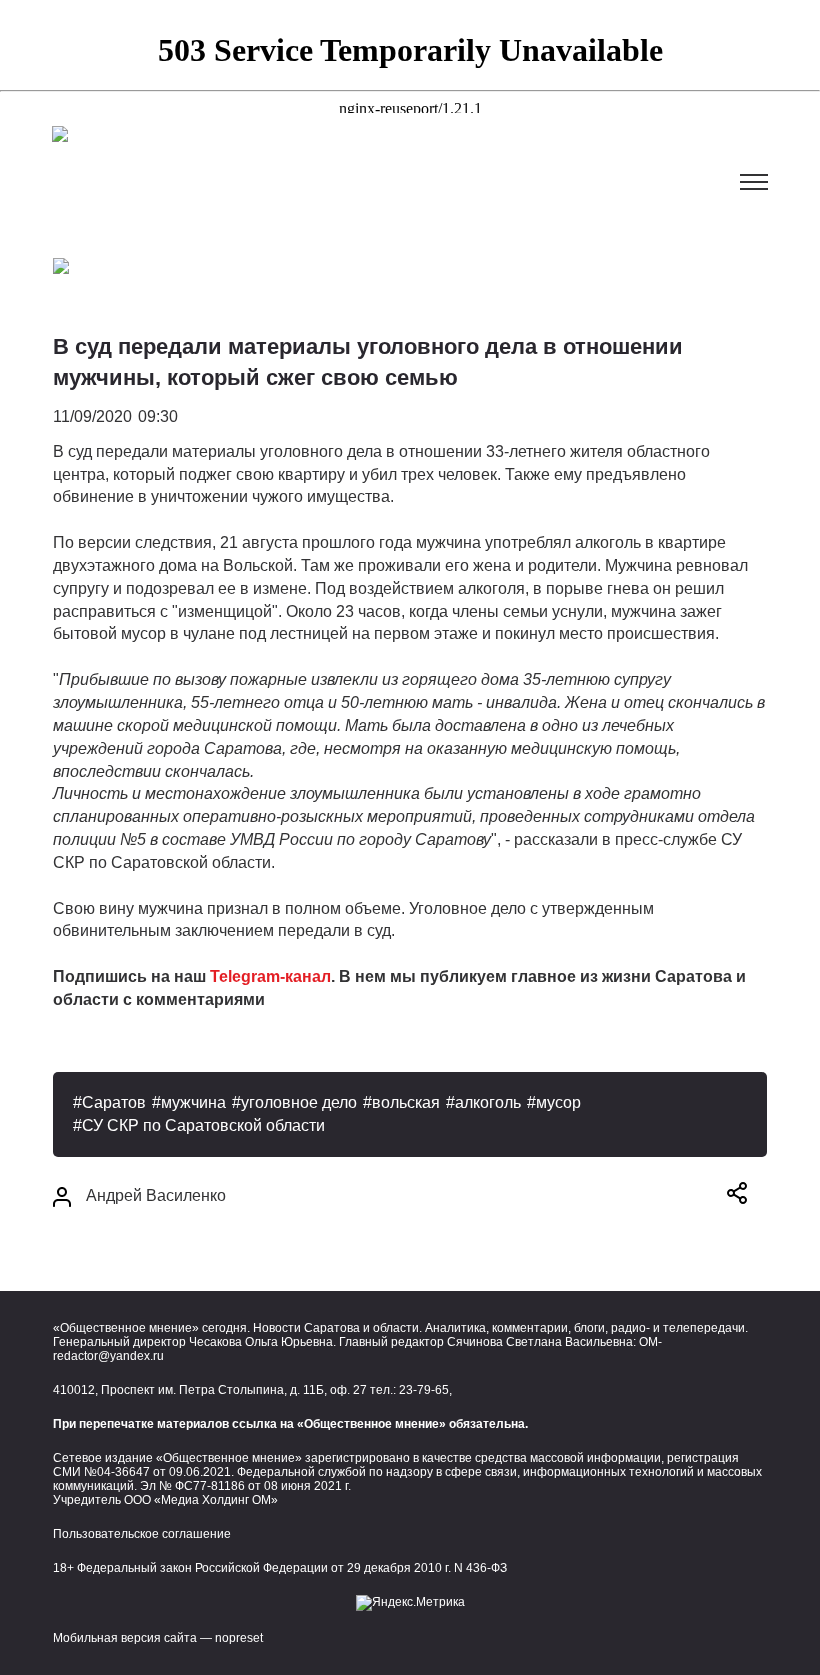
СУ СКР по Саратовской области (203, 1125)
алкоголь (488, 1102)
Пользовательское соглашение (142, 1534)
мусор (558, 1102)
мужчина (193, 1102)
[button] (737, 1196)
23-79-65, (425, 1390)
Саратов (114, 1102)
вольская (406, 1102)
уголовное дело (299, 1102)
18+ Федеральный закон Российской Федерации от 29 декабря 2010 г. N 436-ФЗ (280, 1568)
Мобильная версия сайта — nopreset (158, 1638)
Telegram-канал (270, 976)
